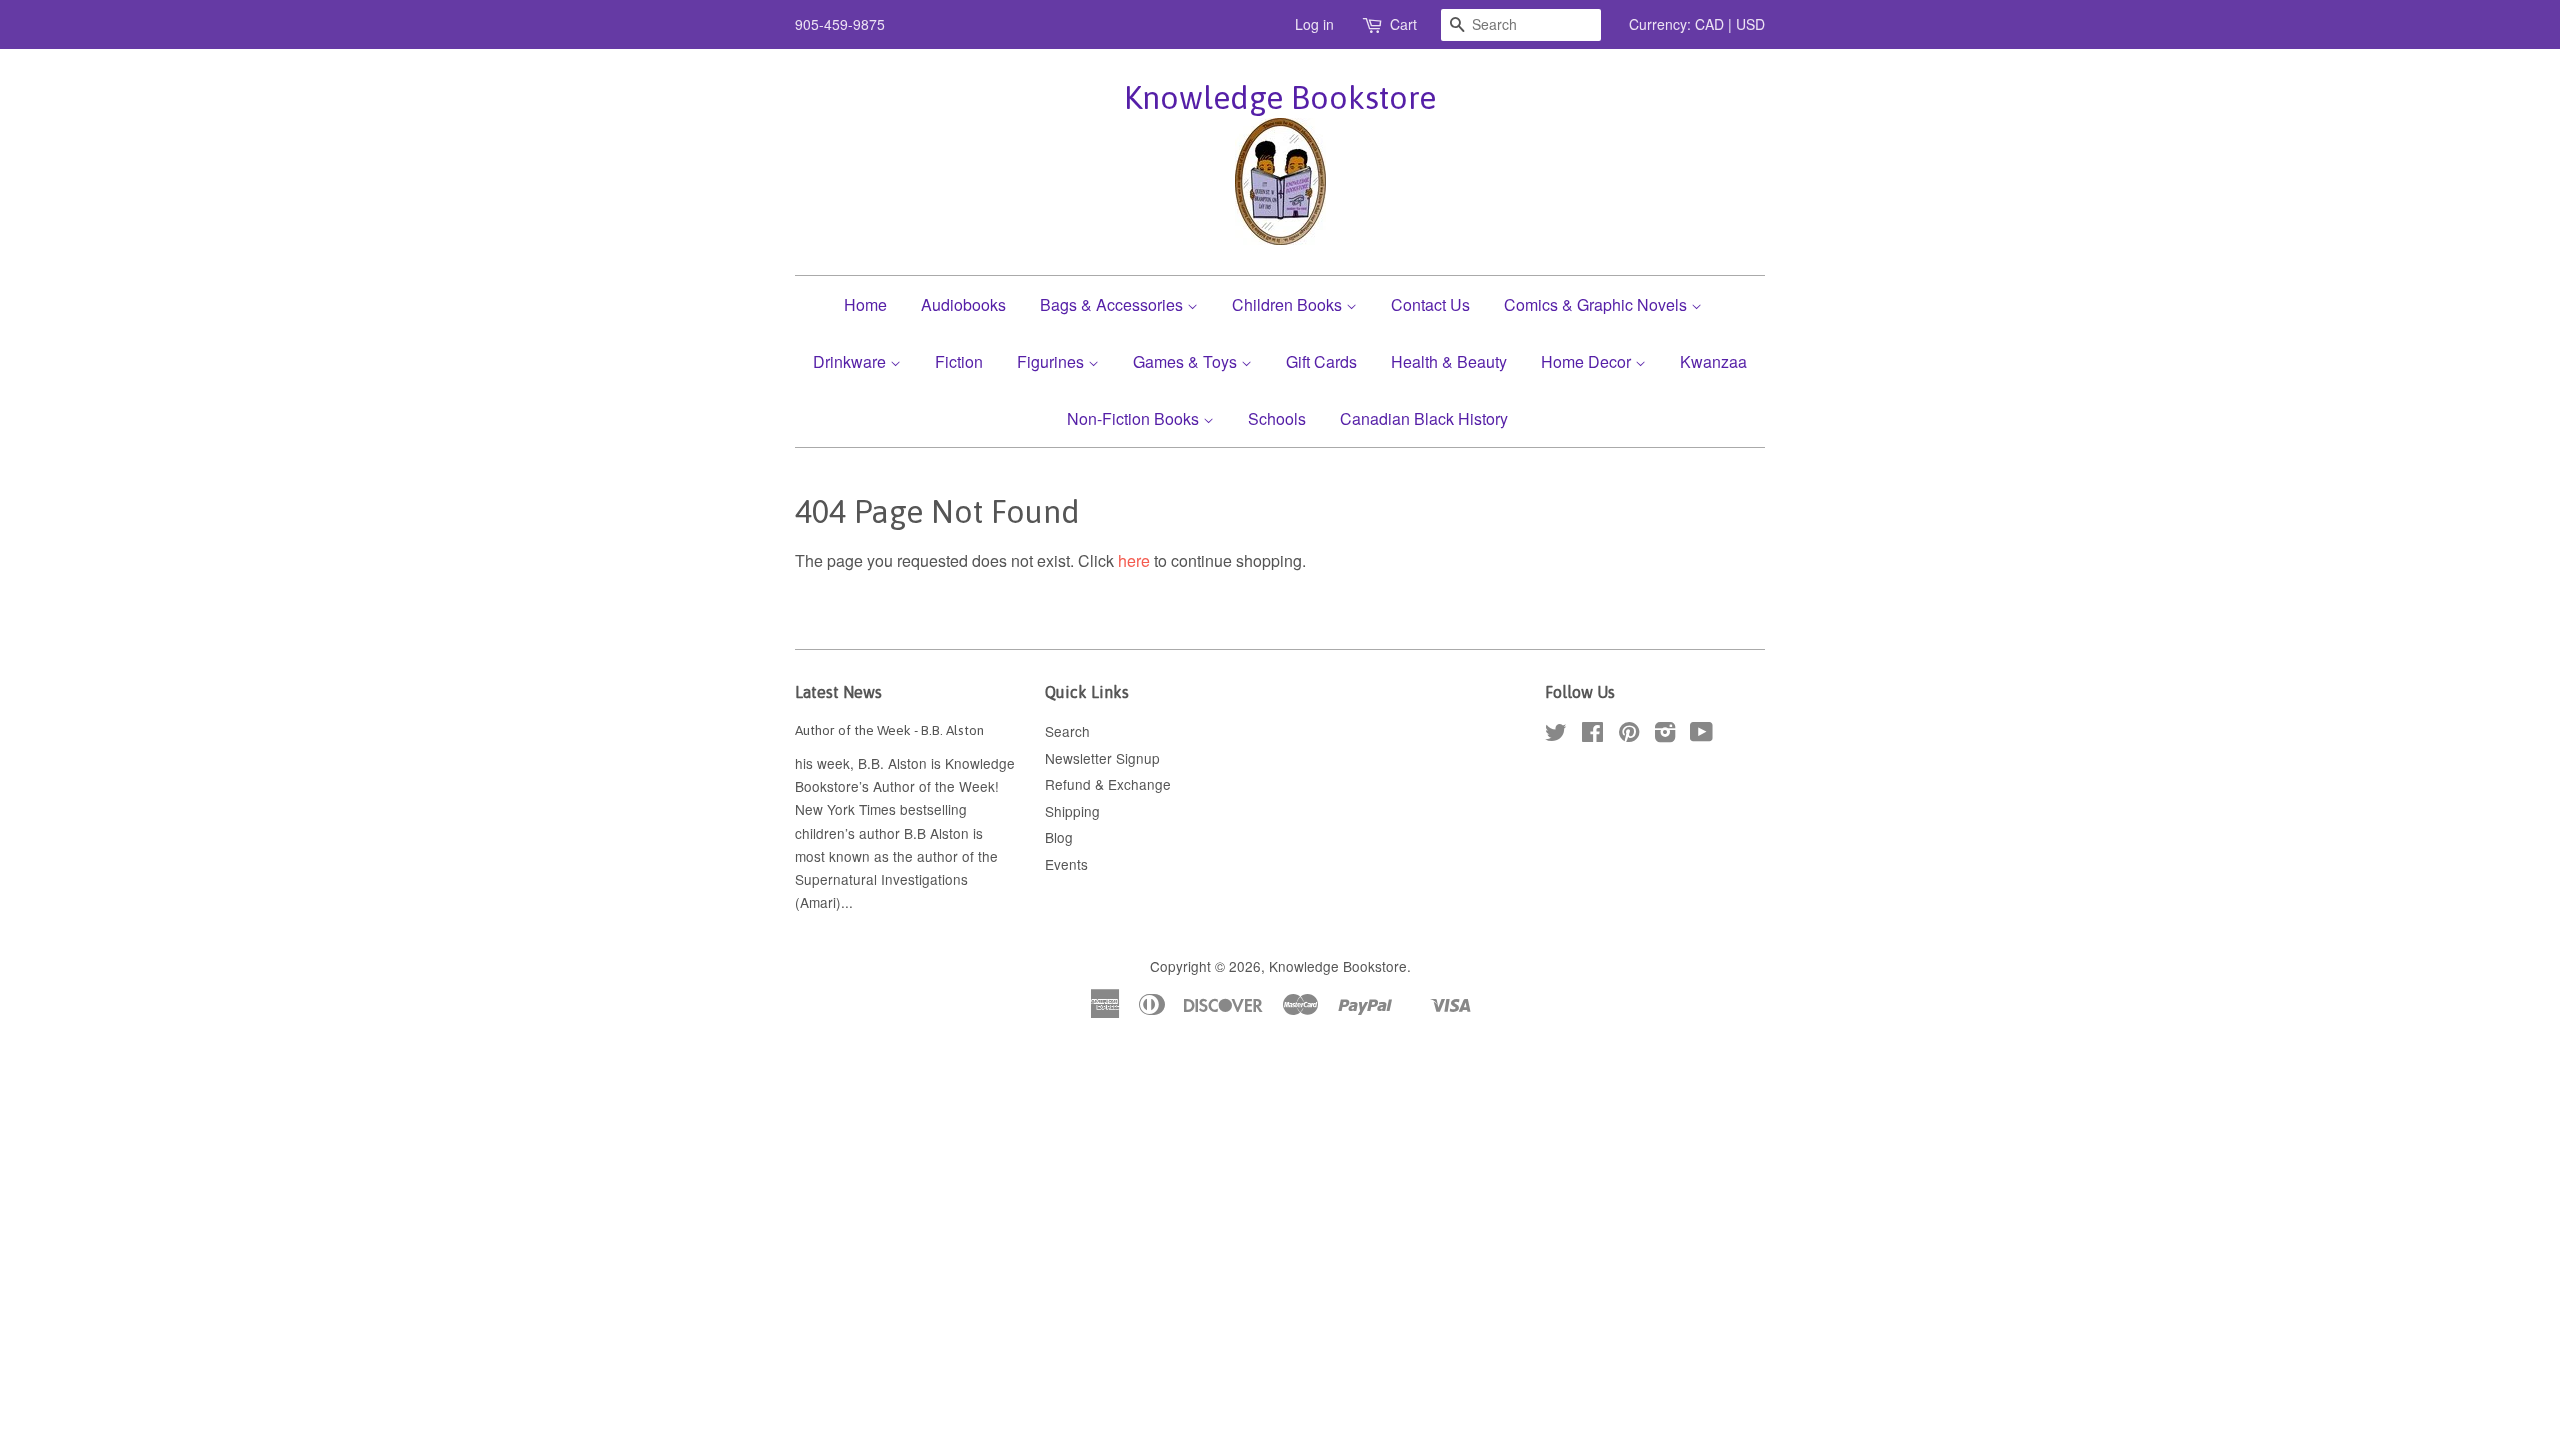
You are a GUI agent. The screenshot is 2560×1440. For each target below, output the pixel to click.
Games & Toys (1187, 361)
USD (1750, 24)
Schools (1277, 418)
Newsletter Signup (1102, 758)
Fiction (959, 361)
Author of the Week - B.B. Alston (889, 730)
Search (1067, 731)
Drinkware (851, 361)
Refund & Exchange (1108, 784)
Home (865, 304)
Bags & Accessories (1113, 304)
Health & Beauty (1449, 361)
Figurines (1052, 361)
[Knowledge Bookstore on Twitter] (1556, 735)
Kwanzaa (1713, 361)
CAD (1709, 24)
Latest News (838, 692)
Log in (1314, 24)
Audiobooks (963, 304)
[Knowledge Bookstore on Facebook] (1592, 735)
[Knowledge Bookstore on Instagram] (1665, 735)
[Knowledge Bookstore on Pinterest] (1629, 735)
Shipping (1072, 811)
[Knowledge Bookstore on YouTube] (1701, 735)
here (1134, 560)
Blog (1059, 837)
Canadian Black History (1424, 418)
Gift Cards (1321, 361)
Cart (1403, 24)
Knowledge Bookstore (1280, 97)
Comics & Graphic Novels (1597, 304)
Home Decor (1588, 361)
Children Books (1289, 304)
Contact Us (1430, 304)
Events (1066, 864)
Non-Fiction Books (1135, 418)
